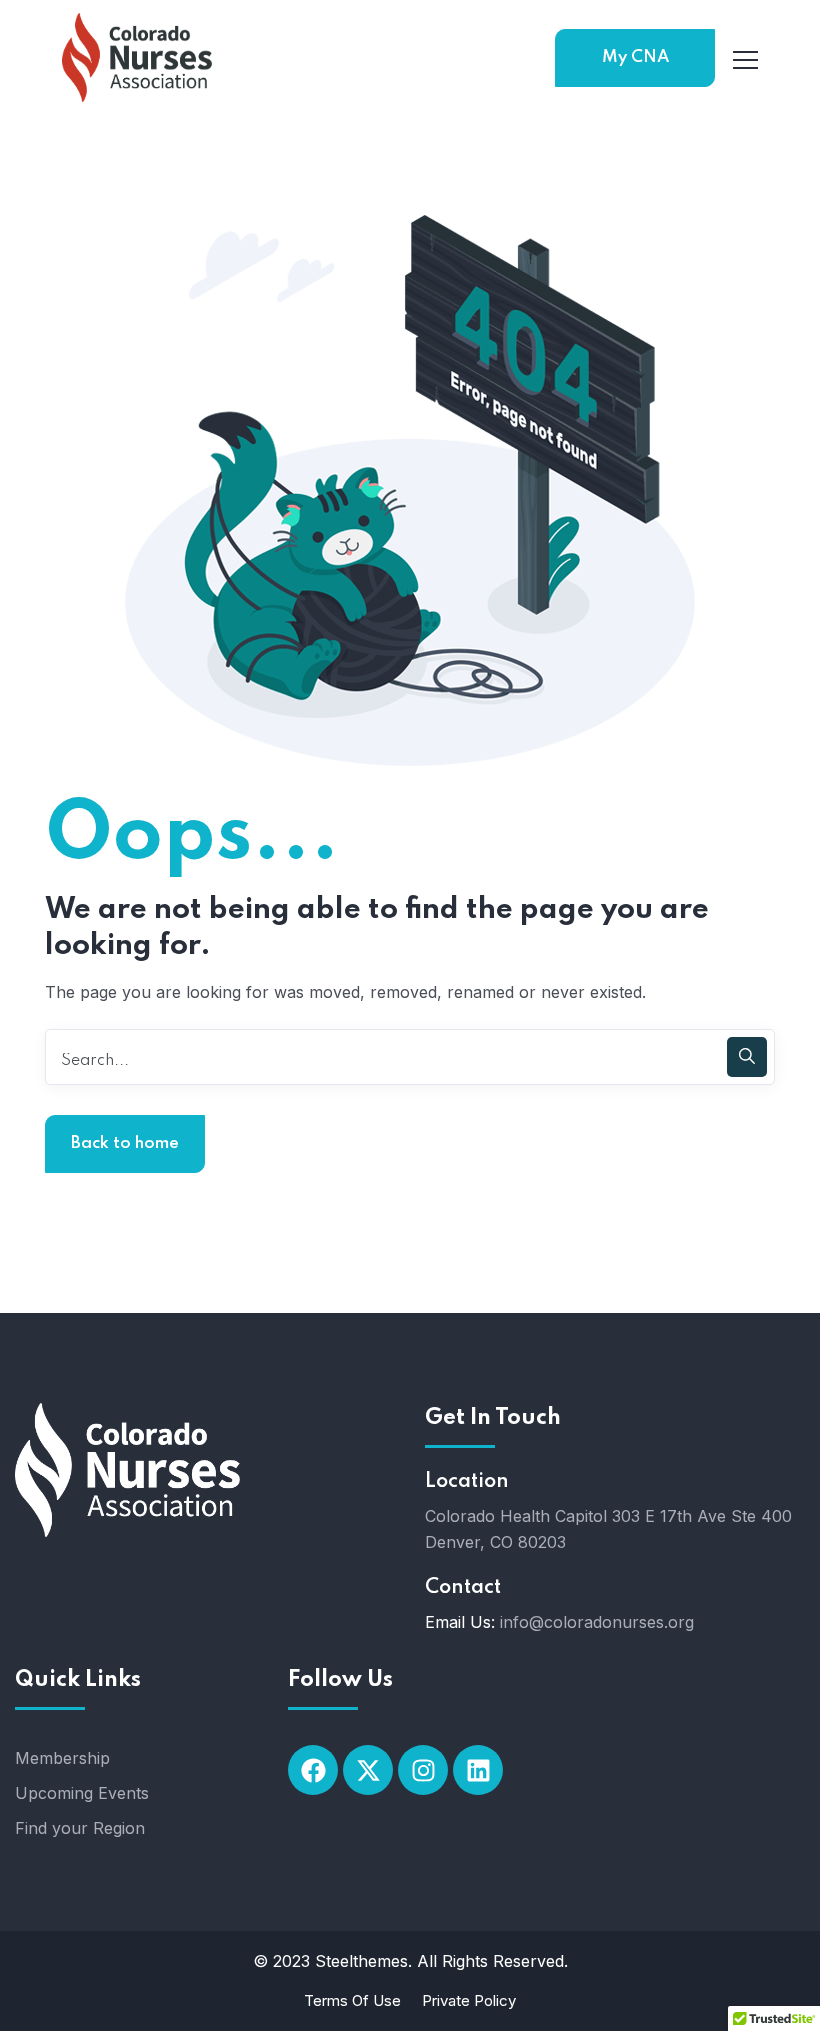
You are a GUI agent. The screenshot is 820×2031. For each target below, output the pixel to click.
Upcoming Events (82, 1793)
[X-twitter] (368, 1770)
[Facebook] (313, 1770)
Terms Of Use (352, 2000)
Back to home (125, 1143)
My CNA (635, 57)
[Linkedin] (478, 1770)
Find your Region (80, 1828)
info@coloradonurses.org (597, 1622)
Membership (62, 1758)
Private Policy (469, 2000)
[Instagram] (423, 1770)
